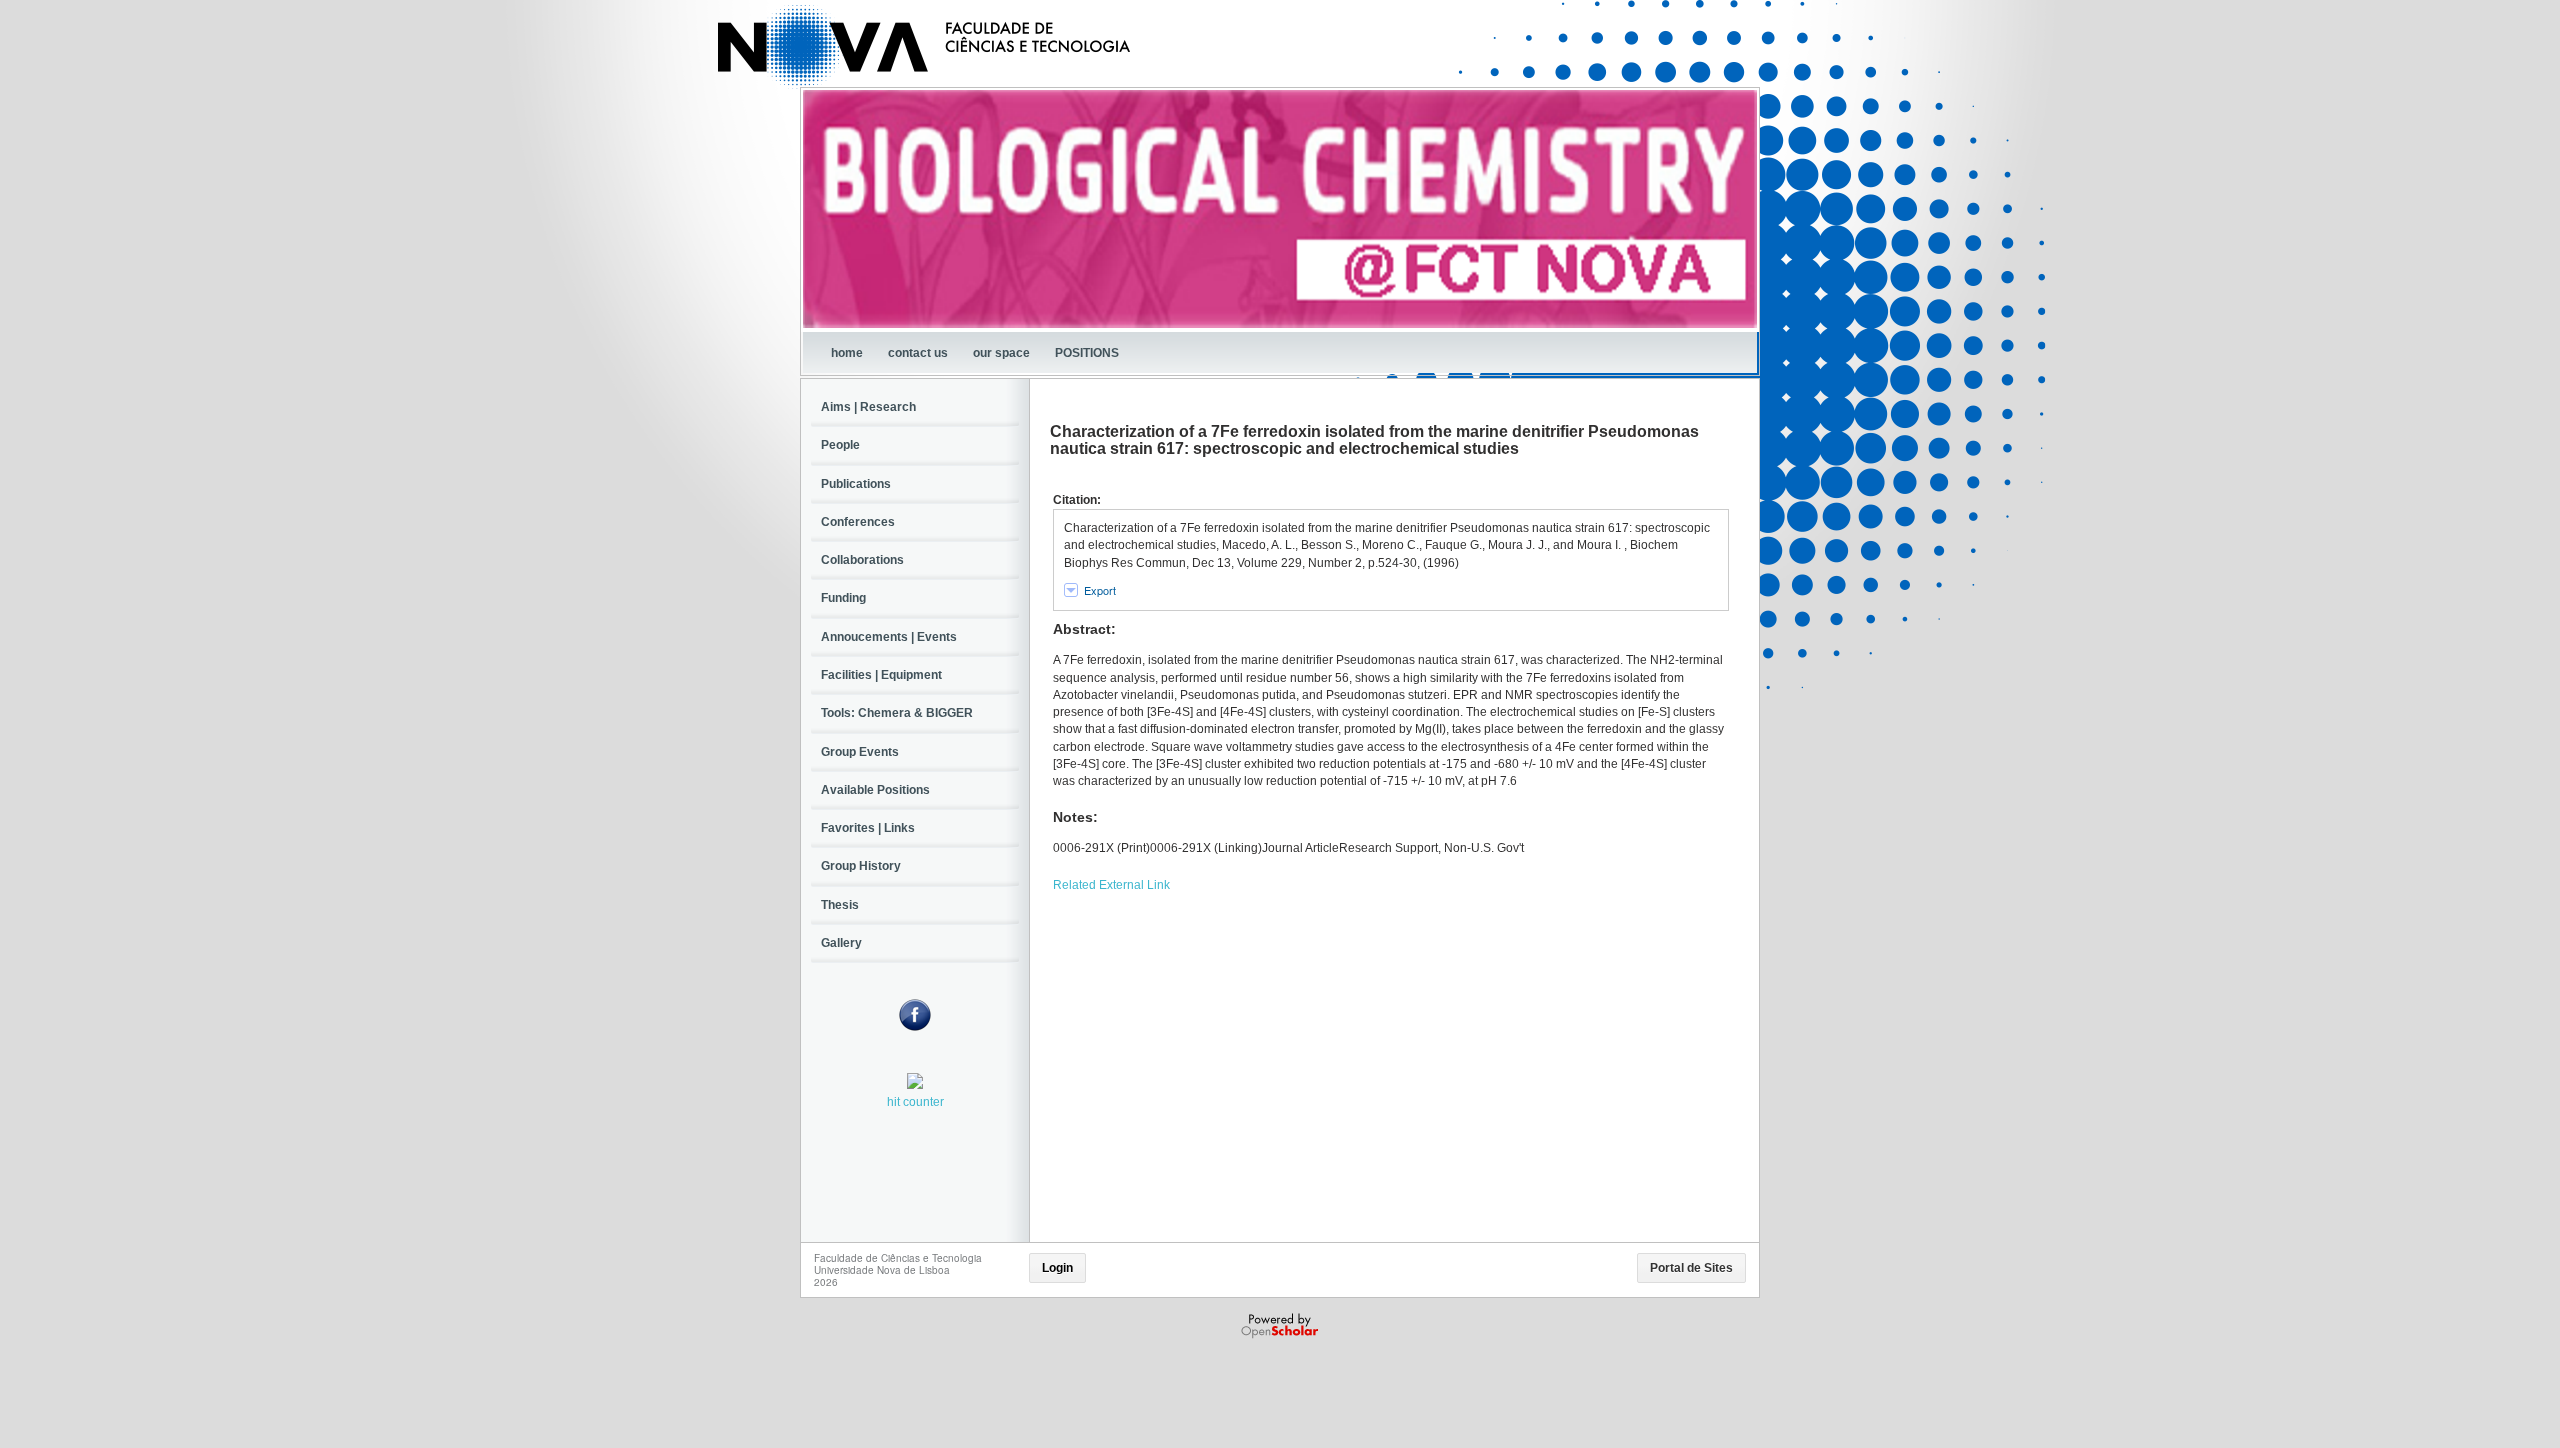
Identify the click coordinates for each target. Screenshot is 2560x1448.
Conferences (858, 522)
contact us (918, 353)
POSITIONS (1087, 353)
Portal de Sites (1691, 1268)
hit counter (915, 1102)
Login (1057, 1268)
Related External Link (1111, 885)
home (847, 353)
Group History (861, 866)
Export (1100, 590)
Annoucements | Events (889, 637)
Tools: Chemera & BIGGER (897, 713)
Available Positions (875, 790)
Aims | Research (868, 407)
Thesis (840, 905)
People (840, 445)
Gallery (841, 943)
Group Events (860, 752)
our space (1001, 353)
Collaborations (862, 560)
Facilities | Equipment (881, 675)
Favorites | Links (868, 828)
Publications (856, 484)
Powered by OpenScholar (1281, 1326)
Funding (843, 598)
